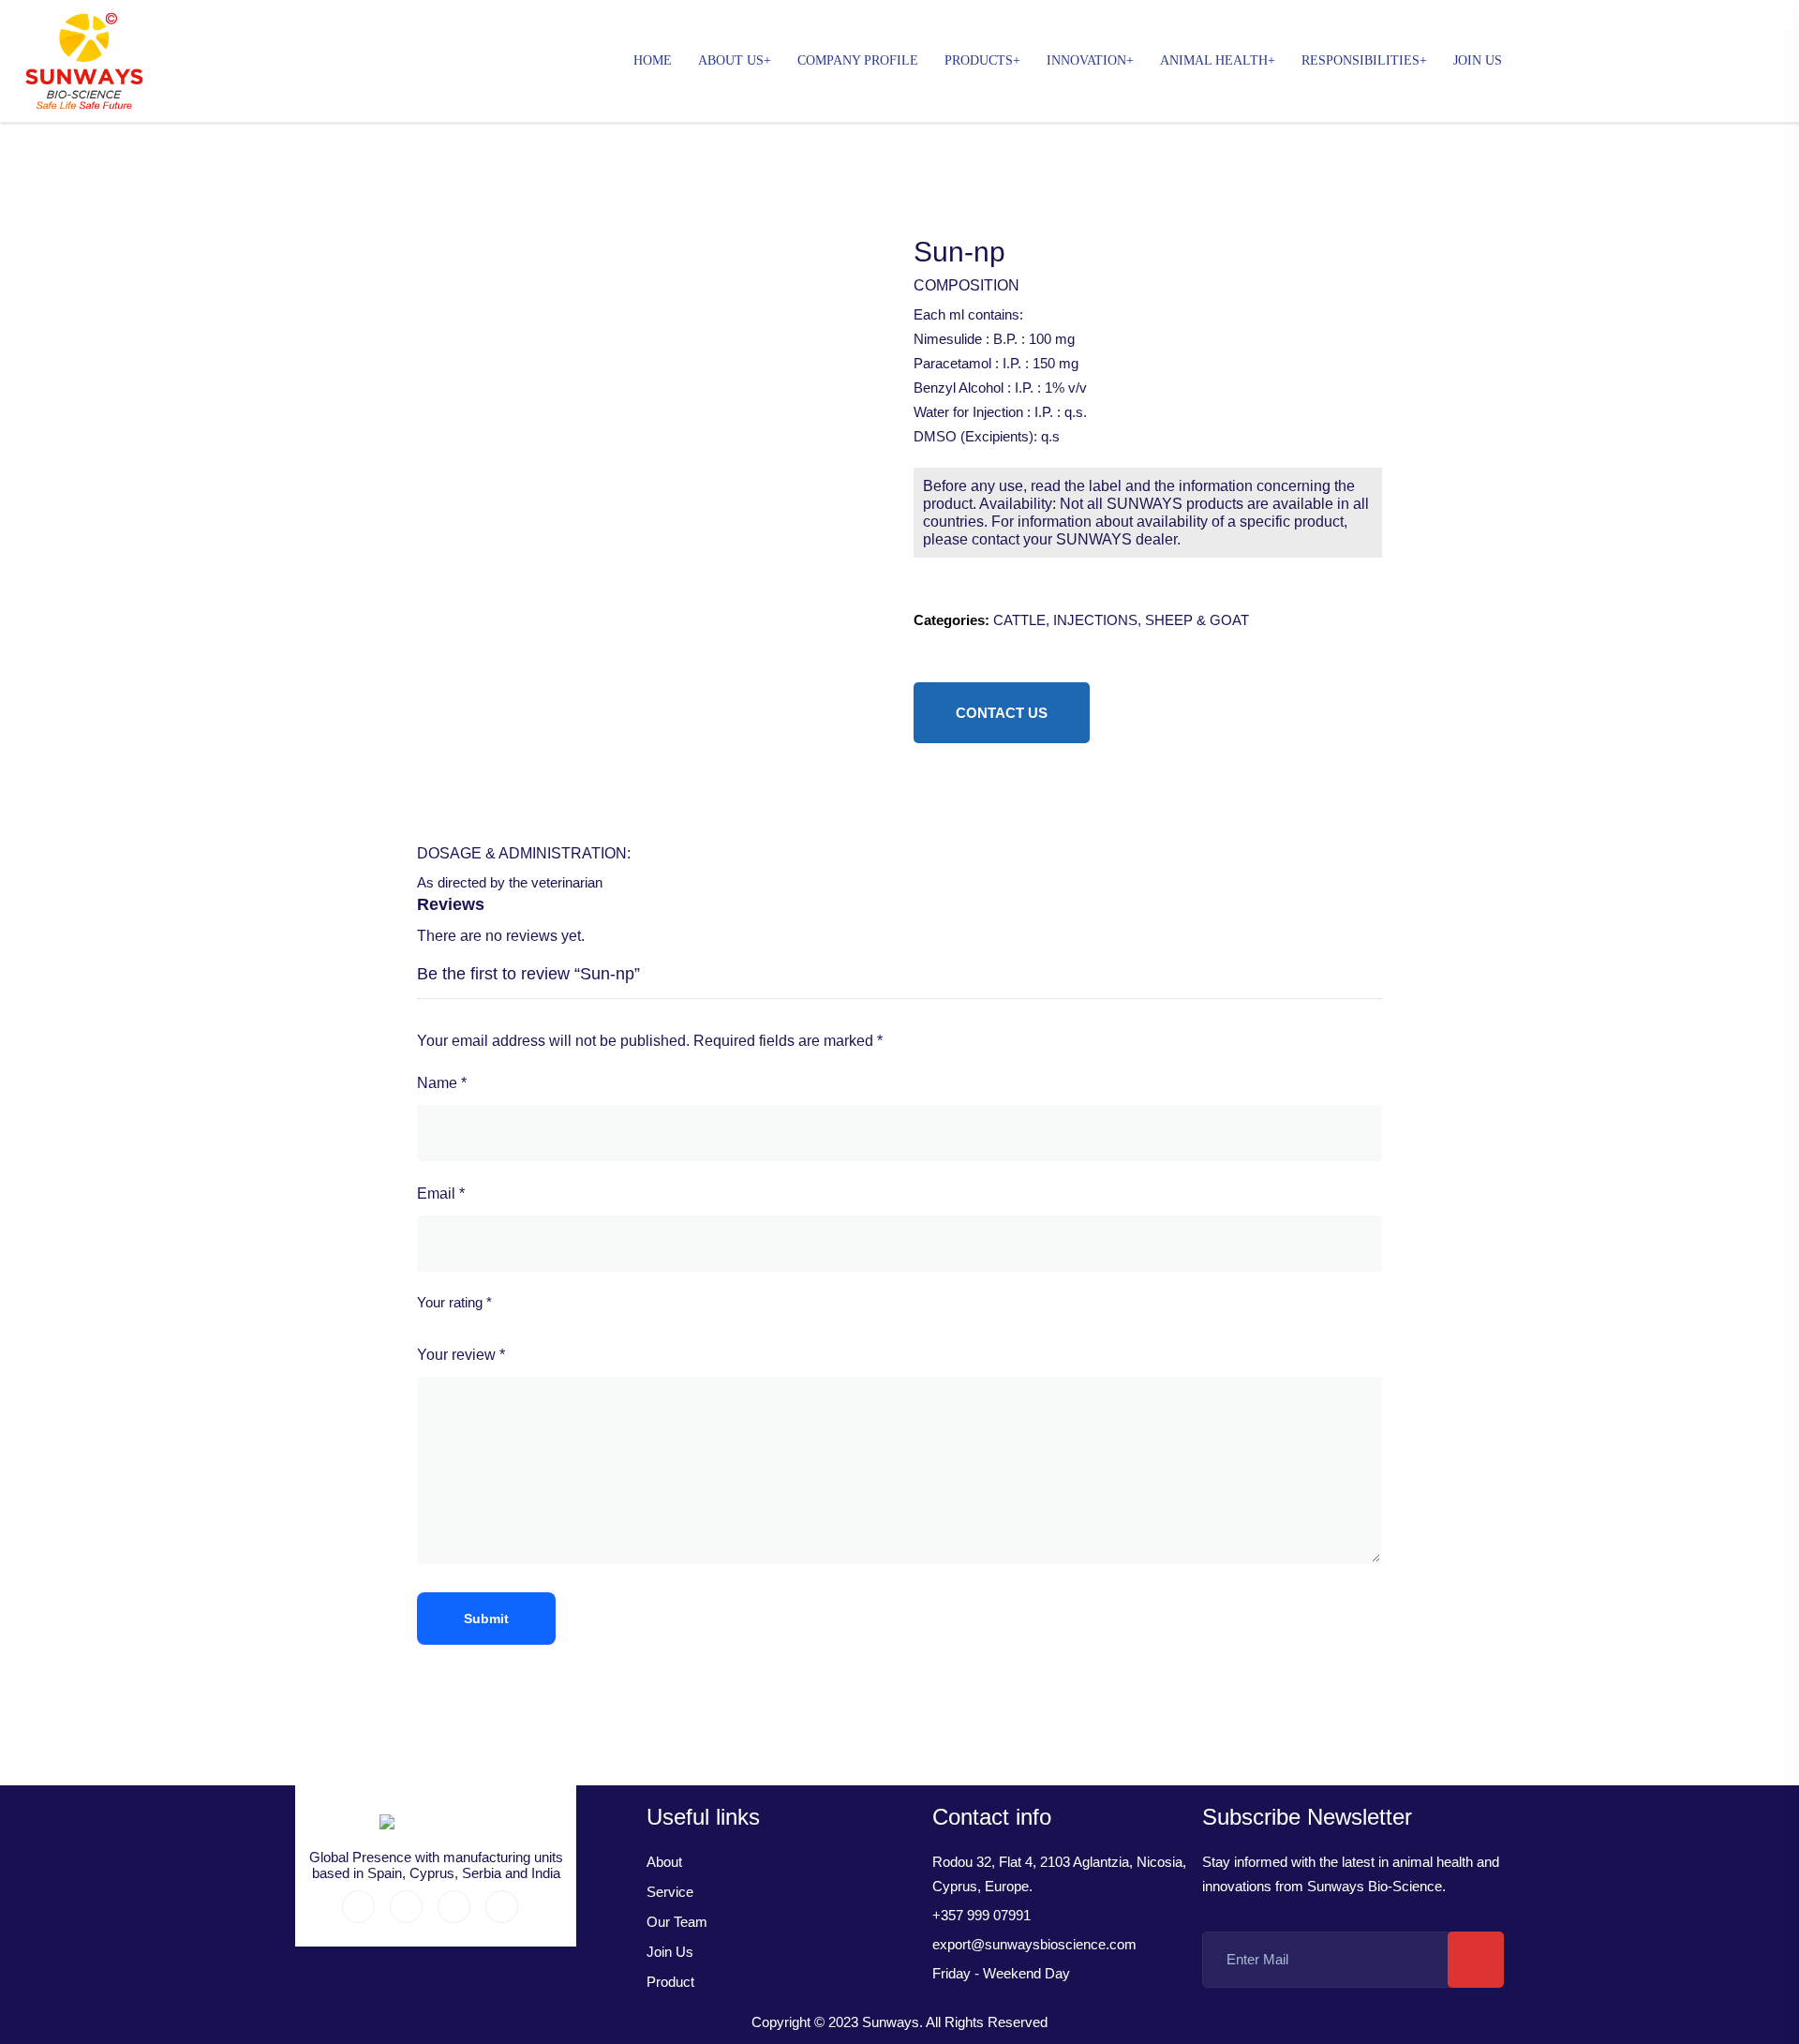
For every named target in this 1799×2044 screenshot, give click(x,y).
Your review (461, 1355)
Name (442, 1083)
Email (441, 1194)
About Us (731, 60)
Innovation (1086, 60)
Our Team (677, 1922)
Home (653, 60)
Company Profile (858, 60)
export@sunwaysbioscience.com (1034, 1944)
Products (979, 60)
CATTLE (1019, 620)
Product (670, 1982)
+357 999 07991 (981, 1915)
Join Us (1478, 60)
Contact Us (1002, 713)
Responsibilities (1360, 60)
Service (670, 1892)
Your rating (454, 1302)
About (664, 1862)
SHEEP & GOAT (1197, 620)
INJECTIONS (1095, 620)
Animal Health (1214, 60)
